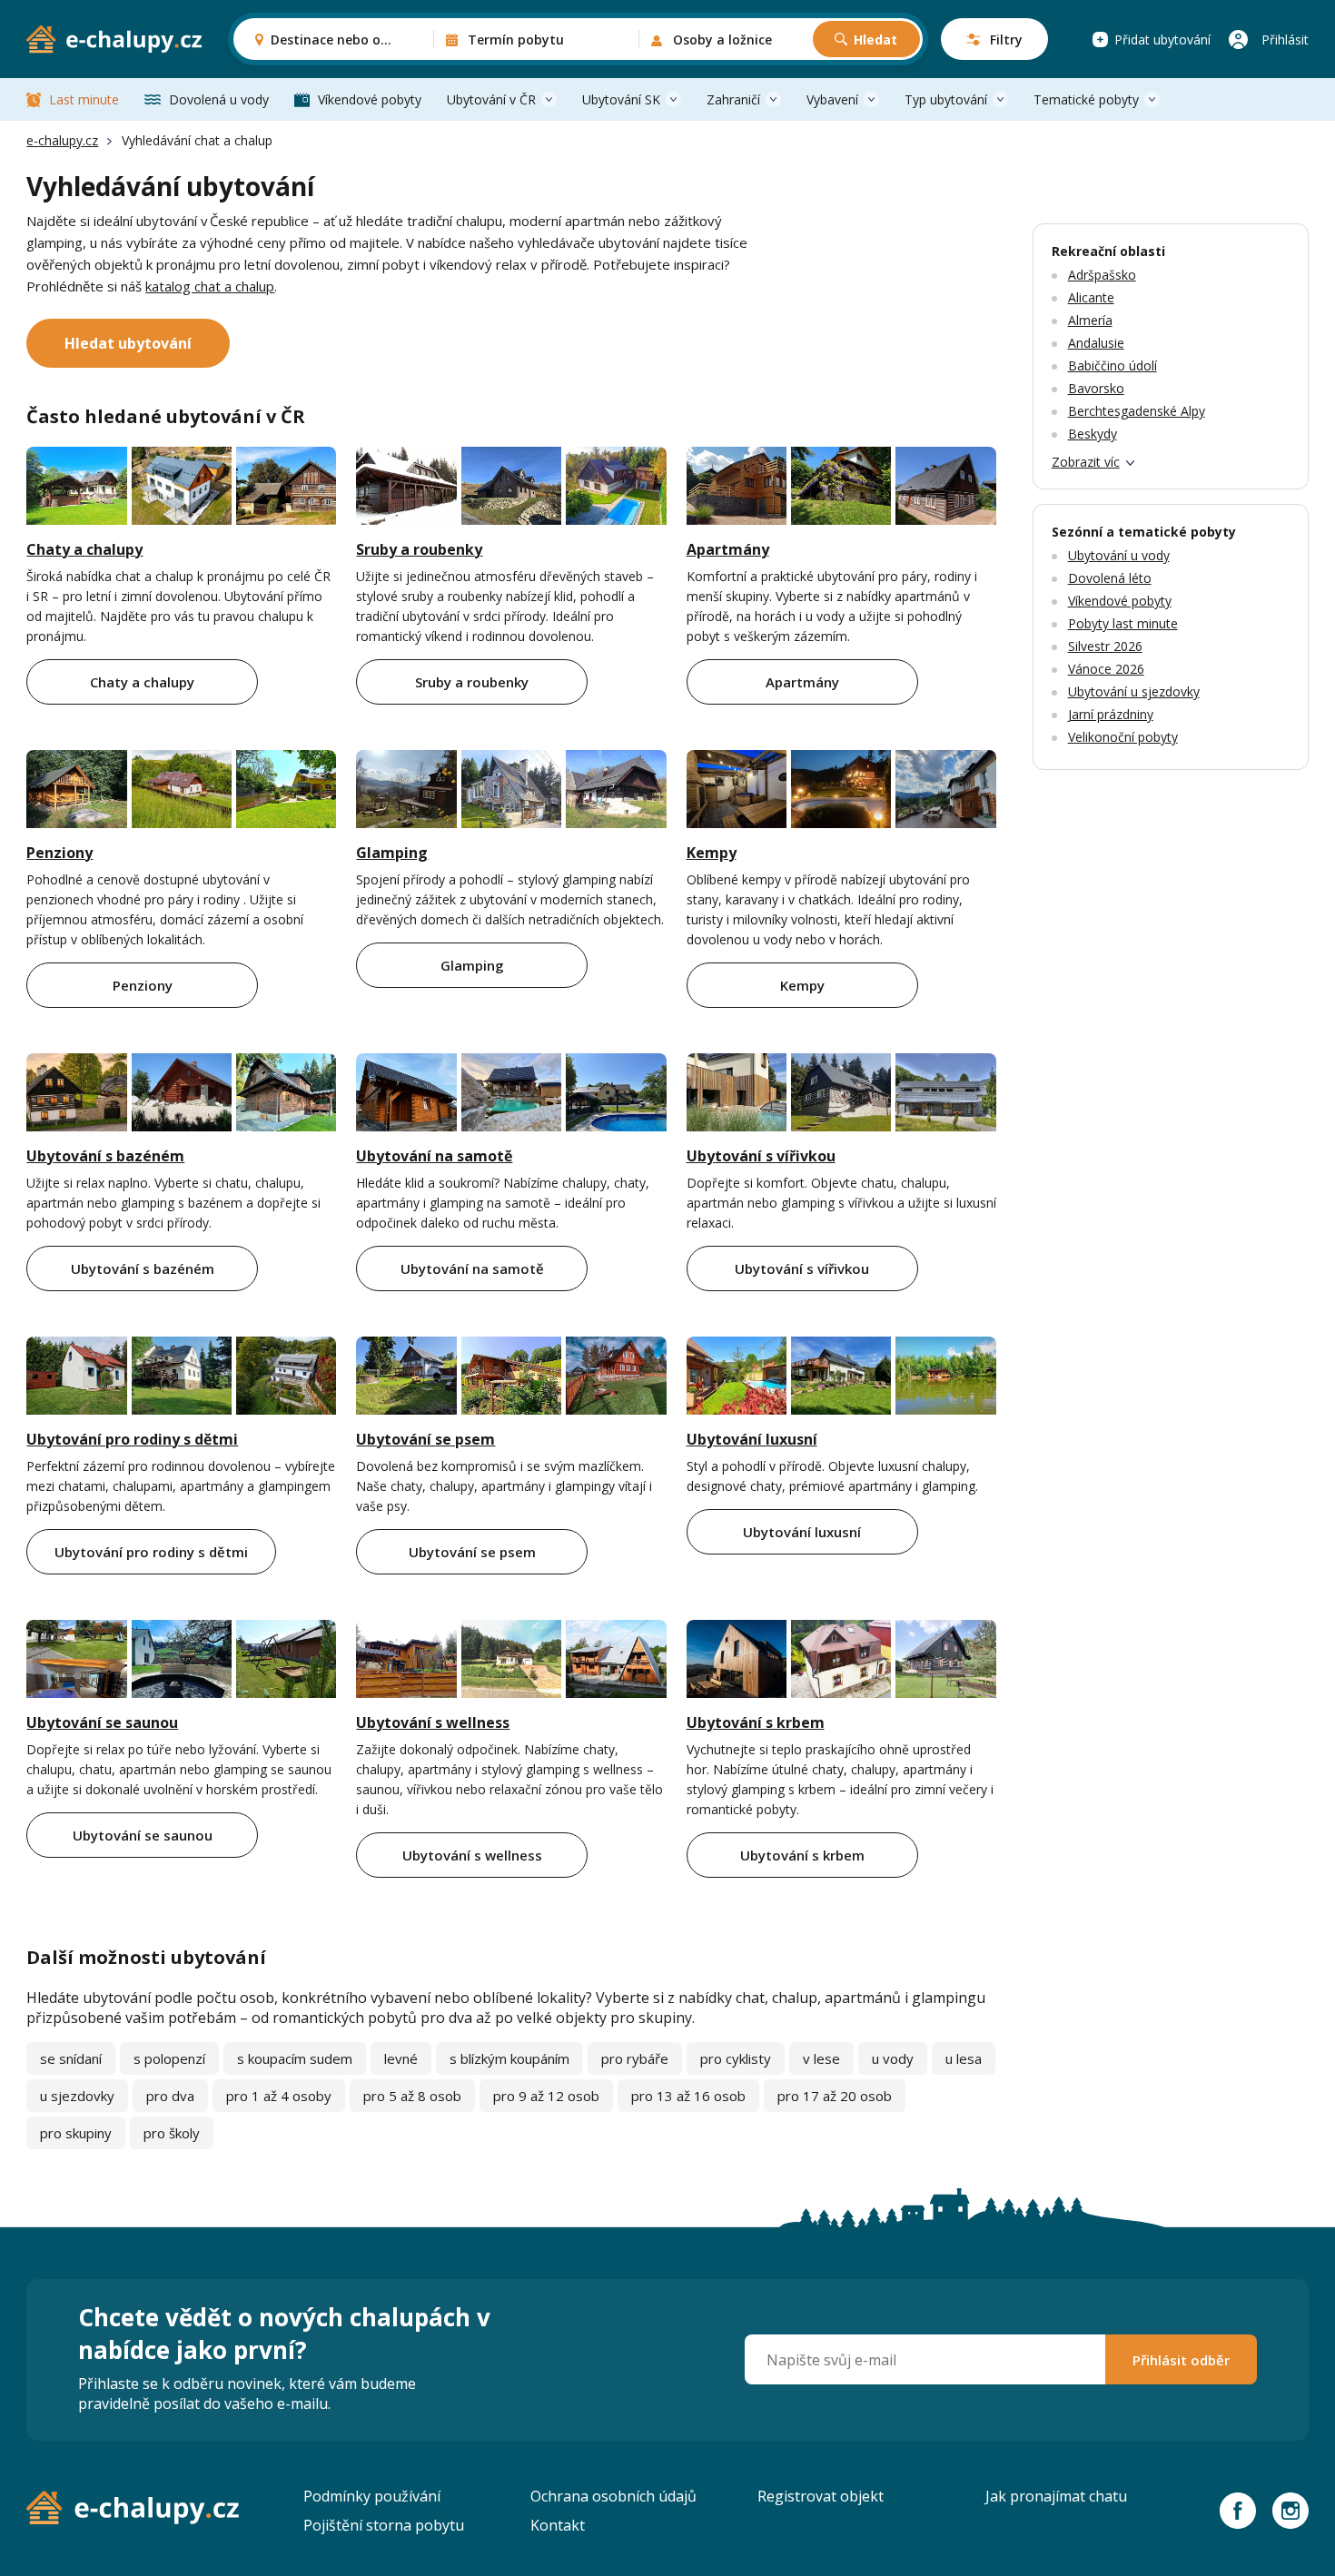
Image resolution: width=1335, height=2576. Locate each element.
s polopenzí (169, 2058)
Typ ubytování (946, 99)
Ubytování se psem (425, 1439)
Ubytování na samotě (434, 1156)
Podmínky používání (372, 2496)
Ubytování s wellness (433, 1722)
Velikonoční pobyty (1123, 737)
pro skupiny (76, 2133)
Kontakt (558, 2525)
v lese (821, 2058)
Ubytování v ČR (491, 99)
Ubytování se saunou (102, 1722)
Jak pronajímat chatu (1056, 2496)
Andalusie (1096, 343)
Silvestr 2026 (1105, 646)
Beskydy (1093, 434)
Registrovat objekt (821, 2496)
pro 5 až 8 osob (412, 2096)
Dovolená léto (1110, 578)
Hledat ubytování (128, 343)
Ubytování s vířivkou (761, 1156)
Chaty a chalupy (84, 549)
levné (401, 2058)
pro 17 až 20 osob (835, 2096)
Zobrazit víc (1086, 462)
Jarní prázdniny (1111, 714)
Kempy (712, 853)
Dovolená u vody (219, 99)
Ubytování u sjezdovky (1134, 691)
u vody (893, 2058)
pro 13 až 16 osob (688, 2096)
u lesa (964, 2058)
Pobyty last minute (1123, 623)
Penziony (59, 853)
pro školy (172, 2133)
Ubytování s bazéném (105, 1156)
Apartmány (728, 549)
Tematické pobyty (1086, 99)
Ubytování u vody (1119, 555)
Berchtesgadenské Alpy (1137, 411)
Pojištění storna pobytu (384, 2525)
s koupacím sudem (295, 2058)
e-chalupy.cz (62, 140)
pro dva (170, 2096)
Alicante (1091, 297)
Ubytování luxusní (752, 1439)
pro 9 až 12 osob (546, 2096)
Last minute (84, 99)
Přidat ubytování (1162, 39)
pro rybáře (635, 2058)
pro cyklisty (736, 2058)
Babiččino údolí (1112, 365)
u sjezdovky (77, 2096)
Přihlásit (1285, 39)
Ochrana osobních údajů (613, 2496)
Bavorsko (1096, 388)
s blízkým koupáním (509, 2058)
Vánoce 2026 (1106, 669)
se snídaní (71, 2058)
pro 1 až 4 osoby (279, 2096)
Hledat (875, 39)
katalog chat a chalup (210, 286)
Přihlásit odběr (1181, 2360)
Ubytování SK (621, 99)
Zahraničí (733, 99)
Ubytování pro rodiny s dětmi (132, 1439)
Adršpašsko (1102, 275)
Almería (1090, 320)
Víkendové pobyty (370, 99)
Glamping (392, 853)
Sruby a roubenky (419, 549)
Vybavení (832, 99)
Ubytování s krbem (756, 1722)
